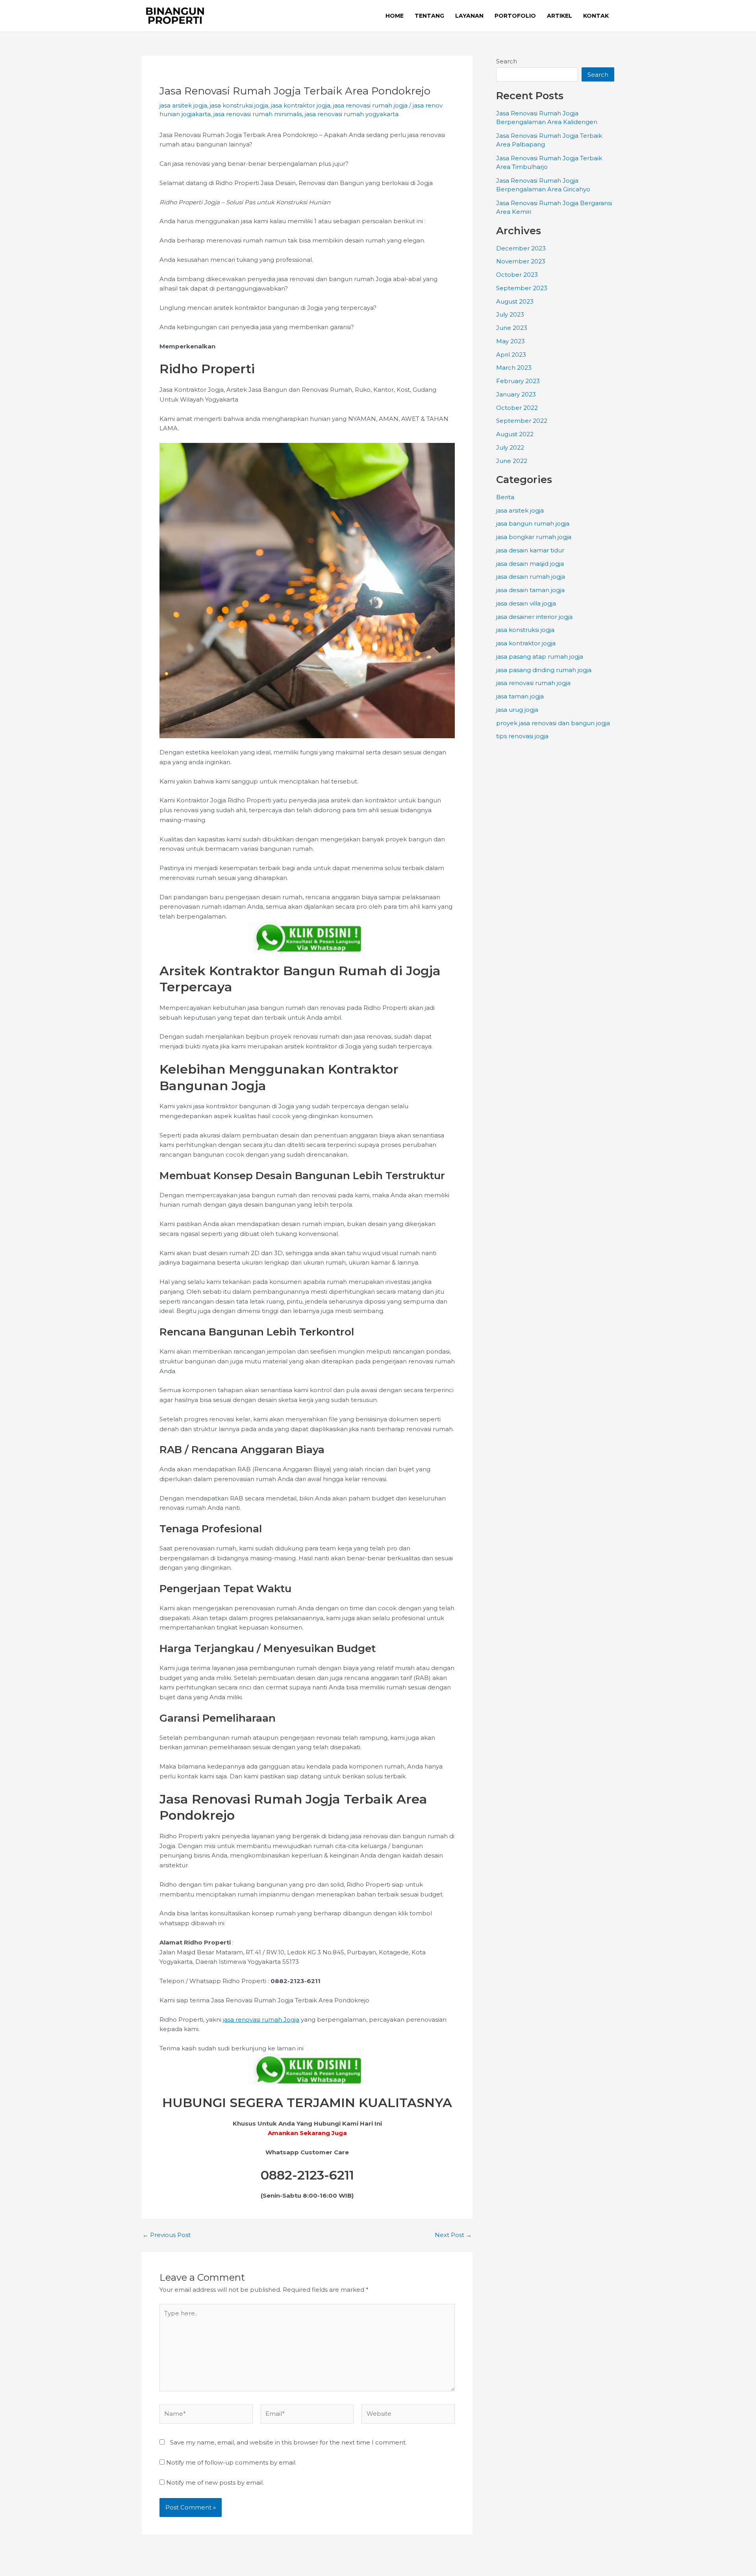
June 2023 (512, 328)
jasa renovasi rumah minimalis (258, 114)
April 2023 (511, 355)
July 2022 (510, 447)
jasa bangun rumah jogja (533, 523)
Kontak (596, 16)
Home (395, 16)
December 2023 (521, 248)
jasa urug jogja (517, 710)
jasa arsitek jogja (183, 105)
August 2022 (515, 434)
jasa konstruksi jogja (239, 105)
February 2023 (518, 381)
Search (507, 61)
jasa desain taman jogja (530, 590)
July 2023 (510, 314)
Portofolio (515, 16)
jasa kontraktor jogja (301, 105)
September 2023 (522, 288)
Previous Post (167, 2235)
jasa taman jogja (520, 696)
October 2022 (517, 408)
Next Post (453, 2235)
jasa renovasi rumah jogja (370, 105)
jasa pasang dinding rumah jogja (544, 670)
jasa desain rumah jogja (531, 577)
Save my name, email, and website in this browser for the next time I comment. (288, 2442)
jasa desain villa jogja (526, 603)
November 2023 (521, 261)
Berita (505, 497)
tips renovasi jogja (522, 736)
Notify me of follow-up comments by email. (231, 2462)
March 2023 (514, 368)
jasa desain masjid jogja (530, 564)
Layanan (469, 16)
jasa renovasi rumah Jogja (261, 2020)
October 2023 (517, 275)
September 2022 (522, 421)
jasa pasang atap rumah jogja (540, 657)
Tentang (429, 16)
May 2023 (510, 341)
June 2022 (512, 461)
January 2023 (516, 394)
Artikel (560, 16)
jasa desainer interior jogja (534, 617)
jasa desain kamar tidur (530, 550)
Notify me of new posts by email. (215, 2482)
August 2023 (515, 301)
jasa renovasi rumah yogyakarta (352, 114)
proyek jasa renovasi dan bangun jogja (553, 723)
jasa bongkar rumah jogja (534, 537)
